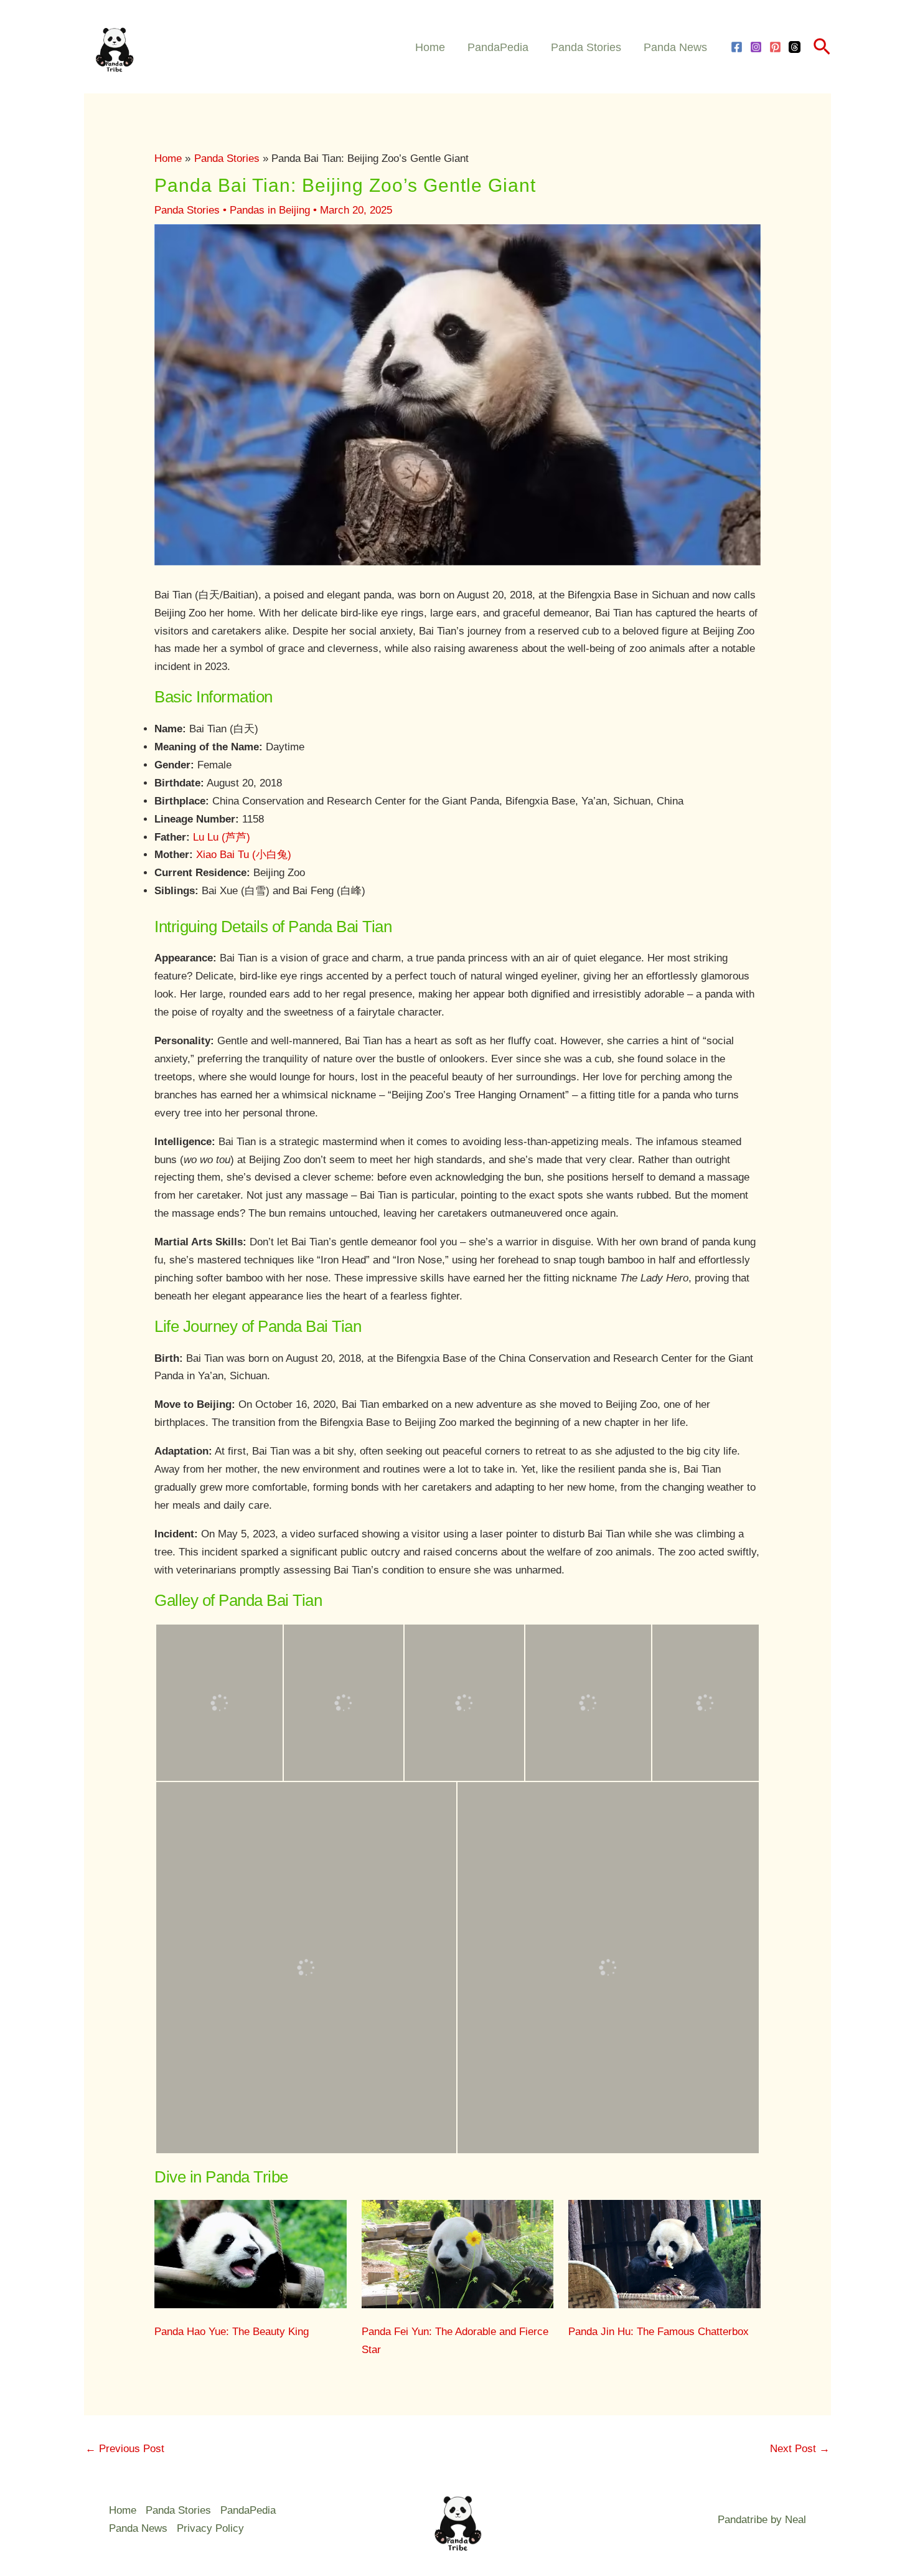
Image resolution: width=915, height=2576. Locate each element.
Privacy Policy (210, 2528)
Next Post (800, 2449)
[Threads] (795, 47)
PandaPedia (498, 47)
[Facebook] (737, 47)
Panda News (675, 47)
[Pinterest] (775, 47)
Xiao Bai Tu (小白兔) (244, 855)
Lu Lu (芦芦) (222, 837)
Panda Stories (586, 47)
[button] (822, 47)
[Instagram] (756, 47)
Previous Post (125, 2449)
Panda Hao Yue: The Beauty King (232, 2332)
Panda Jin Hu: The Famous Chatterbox (659, 2332)
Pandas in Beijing (270, 210)
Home (430, 47)
